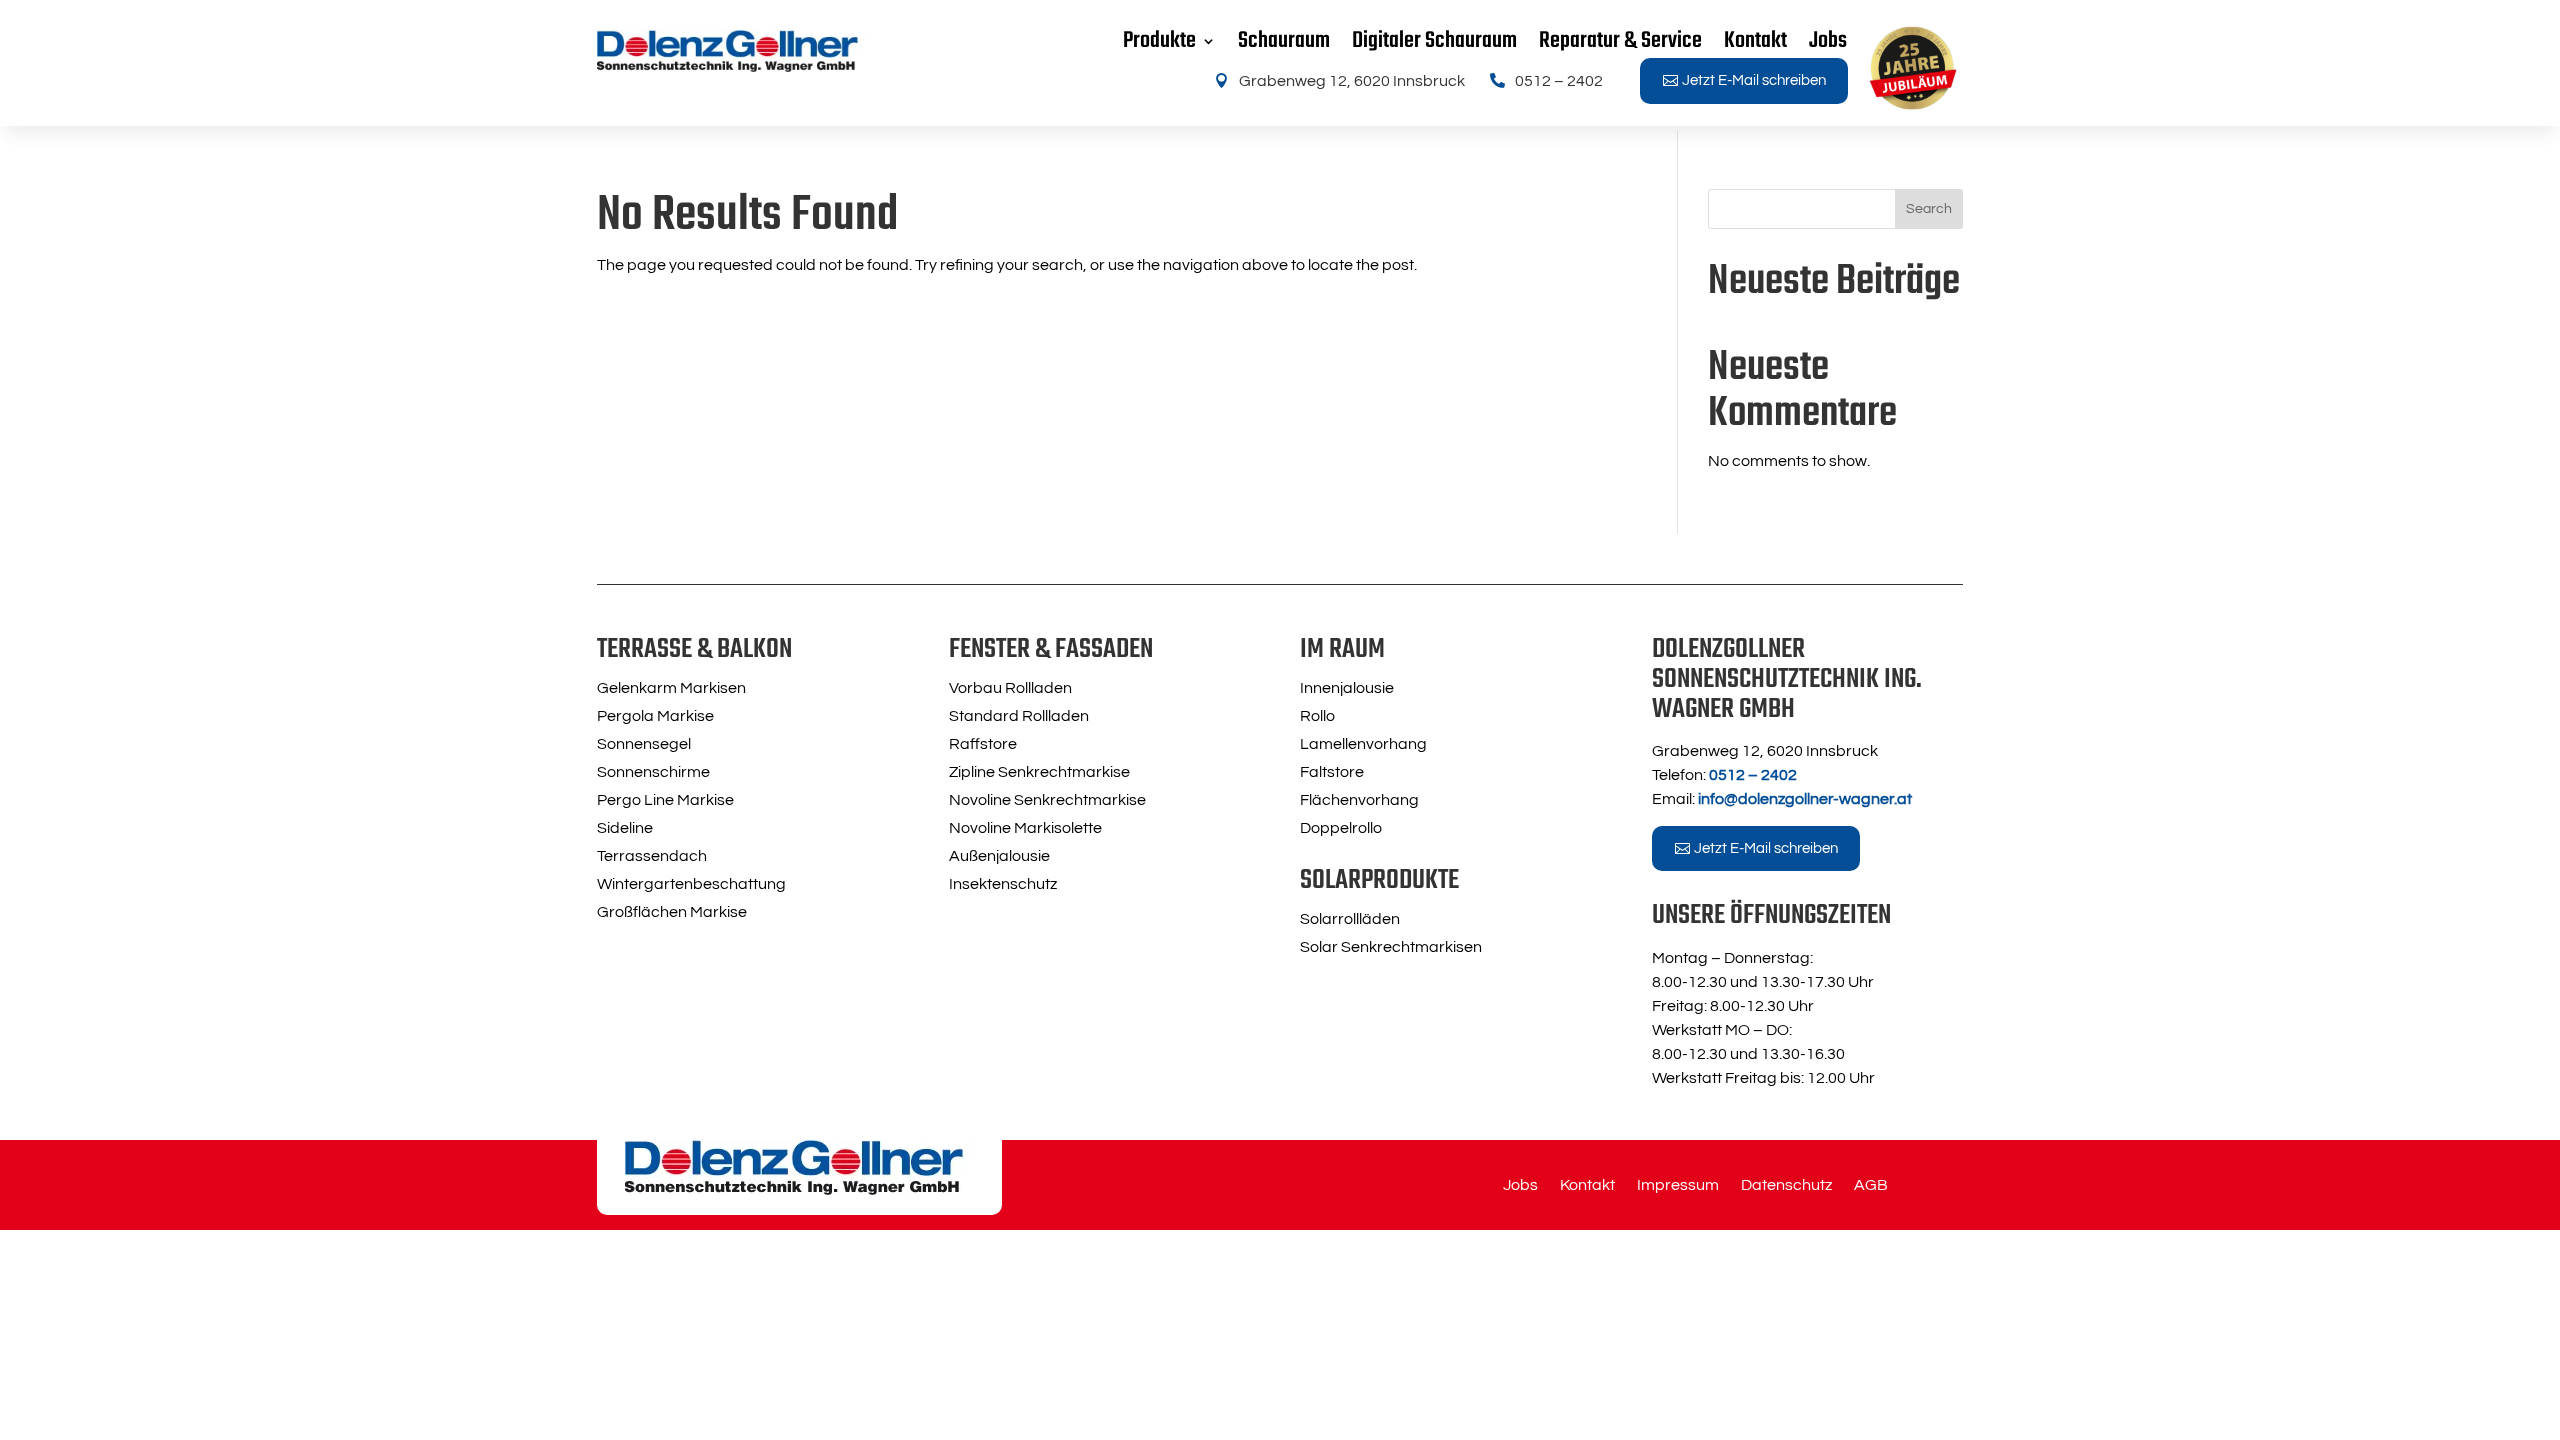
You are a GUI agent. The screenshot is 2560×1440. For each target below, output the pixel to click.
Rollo (1317, 716)
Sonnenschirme (653, 772)
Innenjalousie (1347, 688)
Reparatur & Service (1620, 41)
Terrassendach (652, 856)
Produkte (1159, 41)
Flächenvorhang (1359, 800)
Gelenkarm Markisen (671, 688)
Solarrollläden (1350, 919)
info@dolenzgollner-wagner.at (1805, 799)
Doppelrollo (1341, 828)
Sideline (625, 828)
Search (1929, 209)
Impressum (1678, 1185)
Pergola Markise (655, 716)
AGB (1871, 1185)
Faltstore (1332, 772)
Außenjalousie (999, 856)
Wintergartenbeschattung (691, 884)
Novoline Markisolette (1025, 828)
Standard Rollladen (1019, 716)
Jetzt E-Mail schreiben (1754, 80)
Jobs (1828, 41)
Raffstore (983, 744)
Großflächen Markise (672, 912)
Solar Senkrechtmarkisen (1391, 947)
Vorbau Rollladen (1010, 688)
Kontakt (1755, 41)
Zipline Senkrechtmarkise (1039, 772)
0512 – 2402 (1559, 81)
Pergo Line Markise (665, 800)
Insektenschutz (1003, 884)
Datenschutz (1786, 1185)
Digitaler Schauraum (1434, 41)
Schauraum (1284, 41)
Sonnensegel (644, 744)
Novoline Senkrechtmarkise (1047, 800)
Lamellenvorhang (1363, 744)
